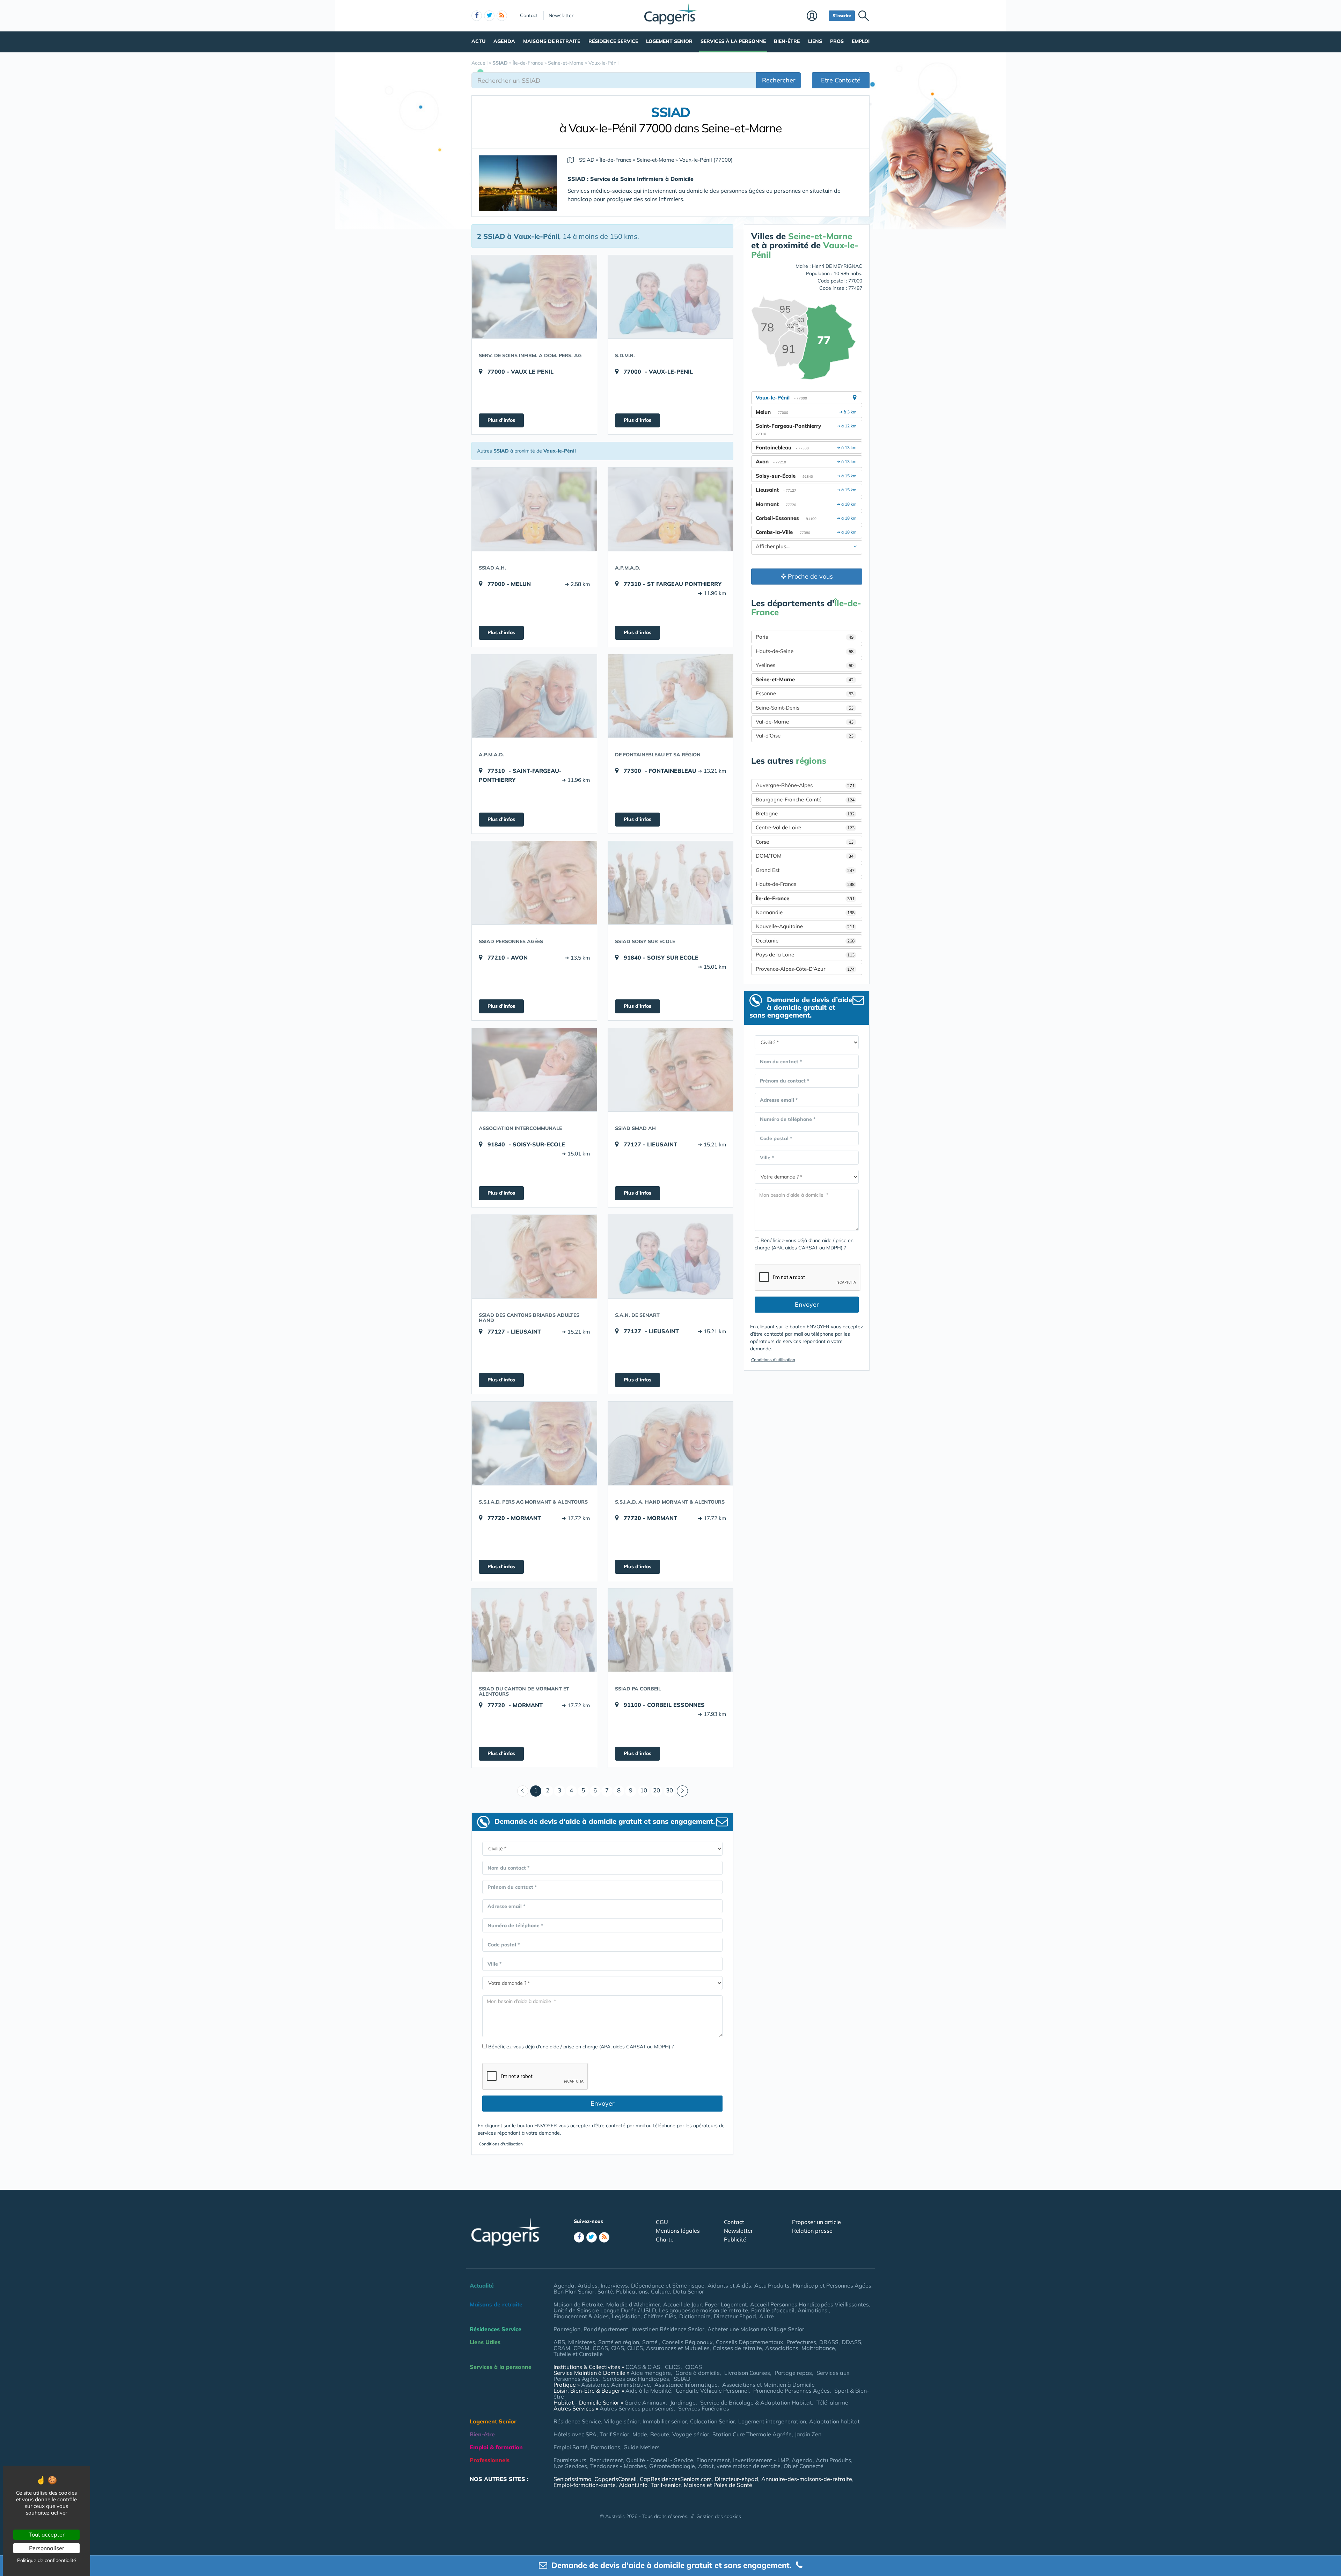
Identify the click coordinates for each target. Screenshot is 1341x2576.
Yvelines (805, 665)
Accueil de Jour (682, 2304)
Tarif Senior (614, 2434)
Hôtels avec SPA (575, 2434)
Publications (632, 2291)
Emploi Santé (571, 2447)
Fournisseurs (570, 2460)
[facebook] (477, 16)
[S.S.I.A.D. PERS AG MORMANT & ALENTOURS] (534, 1443)
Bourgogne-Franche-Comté (805, 799)
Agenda (504, 41)
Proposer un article (816, 2222)
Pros (837, 41)
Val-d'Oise (805, 736)
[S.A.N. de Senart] (670, 1256)
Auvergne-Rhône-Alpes (805, 785)
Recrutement (606, 2460)
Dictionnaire (695, 2316)
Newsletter (561, 15)
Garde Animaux (645, 2402)
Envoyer (603, 2103)
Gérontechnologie (672, 2466)
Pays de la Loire (805, 955)
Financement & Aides (581, 2316)
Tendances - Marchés (618, 2466)
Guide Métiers (642, 2447)
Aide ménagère (651, 2373)
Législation (626, 2316)
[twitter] (489, 16)
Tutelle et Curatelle (578, 2354)
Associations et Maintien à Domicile (768, 2385)
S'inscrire (842, 16)
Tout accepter (47, 2534)
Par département (606, 2329)
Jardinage (683, 2402)
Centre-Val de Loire (805, 827)
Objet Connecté (804, 2466)
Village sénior (622, 2421)
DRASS (829, 2342)
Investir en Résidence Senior (668, 2329)
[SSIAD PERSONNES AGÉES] (534, 883)
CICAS (694, 2367)
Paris (805, 637)
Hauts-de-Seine (805, 651)
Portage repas (793, 2373)
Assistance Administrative (615, 2385)
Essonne (805, 693)
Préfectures (801, 2342)
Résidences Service (496, 2329)
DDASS (851, 2342)
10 (644, 1790)
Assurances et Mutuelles (678, 2348)
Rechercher (779, 80)
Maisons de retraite (552, 41)
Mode (640, 2434)
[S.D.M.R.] (670, 297)
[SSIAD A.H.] (534, 509)
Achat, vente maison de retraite (739, 2466)
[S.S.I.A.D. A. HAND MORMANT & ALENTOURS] (670, 1443)
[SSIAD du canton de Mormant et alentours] (534, 1630)
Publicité (735, 2239)
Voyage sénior (691, 2434)
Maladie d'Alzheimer (633, 2304)
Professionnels (490, 2460)
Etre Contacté (841, 80)
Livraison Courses (747, 2373)
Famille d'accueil (773, 2310)
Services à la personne (733, 41)
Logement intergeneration (772, 2421)
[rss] (502, 16)
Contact (529, 15)
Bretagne (805, 813)
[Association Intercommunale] (534, 1070)
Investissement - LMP (761, 2460)
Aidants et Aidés (729, 2285)
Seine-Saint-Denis (805, 708)
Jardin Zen (808, 2434)
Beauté (660, 2434)
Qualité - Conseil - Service (660, 2460)
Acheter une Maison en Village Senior (756, 2329)
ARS (559, 2342)
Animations (813, 2310)
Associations (782, 2348)
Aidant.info (633, 2485)
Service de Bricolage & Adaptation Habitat (756, 2402)
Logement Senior (669, 41)
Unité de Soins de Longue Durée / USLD (605, 2310)
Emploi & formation (496, 2447)
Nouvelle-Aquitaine (805, 926)
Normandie (805, 912)
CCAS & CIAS (643, 2367)
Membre (816, 16)
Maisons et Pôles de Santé (718, 2485)
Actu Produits (772, 2285)
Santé (605, 2291)
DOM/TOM (805, 856)
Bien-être (787, 41)
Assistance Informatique (686, 2385)
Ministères (582, 2342)
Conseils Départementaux (750, 2342)
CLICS (635, 2348)
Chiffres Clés (660, 2316)
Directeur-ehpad (737, 2479)
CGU (662, 2222)
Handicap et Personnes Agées (832, 2285)
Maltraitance (818, 2348)
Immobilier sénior (665, 2421)
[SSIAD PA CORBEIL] (670, 1630)
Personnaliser (47, 2548)
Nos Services (570, 2466)
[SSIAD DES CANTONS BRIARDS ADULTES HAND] (534, 1256)
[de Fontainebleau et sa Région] (670, 696)
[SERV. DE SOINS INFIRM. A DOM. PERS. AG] (534, 297)
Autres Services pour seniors (637, 2408)
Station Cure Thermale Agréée (752, 2434)
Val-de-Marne (805, 722)
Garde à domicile (698, 2373)
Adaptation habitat (834, 2421)
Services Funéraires (704, 2408)
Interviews (614, 2285)
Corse (805, 842)
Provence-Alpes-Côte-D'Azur (805, 969)
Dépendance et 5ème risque (668, 2285)
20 (657, 1790)
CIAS (618, 2348)
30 (669, 1790)
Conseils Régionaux (687, 2342)
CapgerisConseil (615, 2479)
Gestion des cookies (719, 2516)
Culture (660, 2291)
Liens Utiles (485, 2342)
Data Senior (688, 2291)
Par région (567, 2329)
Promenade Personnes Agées (792, 2391)
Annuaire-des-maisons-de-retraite (807, 2479)
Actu (478, 41)
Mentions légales (678, 2231)
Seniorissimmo (572, 2479)
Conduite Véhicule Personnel (712, 2391)
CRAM (562, 2348)
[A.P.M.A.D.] (670, 509)
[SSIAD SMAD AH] (670, 1070)
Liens (815, 41)
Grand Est (805, 870)
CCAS (600, 2348)
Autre (767, 2316)
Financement (713, 2460)
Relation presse (812, 2231)
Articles (588, 2285)
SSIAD (682, 2379)
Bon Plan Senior (574, 2291)
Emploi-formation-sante (585, 2485)
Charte (665, 2239)
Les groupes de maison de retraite (704, 2310)
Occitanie (805, 941)
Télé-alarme (832, 2402)
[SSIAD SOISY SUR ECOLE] (670, 883)
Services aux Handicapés (636, 2379)
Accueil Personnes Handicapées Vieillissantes (809, 2304)
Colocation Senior (713, 2421)
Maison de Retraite (578, 2304)
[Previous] (523, 1791)
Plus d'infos (501, 420)
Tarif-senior (666, 2485)
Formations (606, 2447)
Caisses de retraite (737, 2348)
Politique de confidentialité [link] (47, 2560)
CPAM (581, 2348)
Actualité (482, 2285)
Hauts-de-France (805, 884)
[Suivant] (682, 1791)
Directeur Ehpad (735, 2316)
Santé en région (619, 2342)
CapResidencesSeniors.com (676, 2479)
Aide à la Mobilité (648, 2391)
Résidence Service (613, 41)
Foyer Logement (726, 2304)
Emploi (861, 41)
